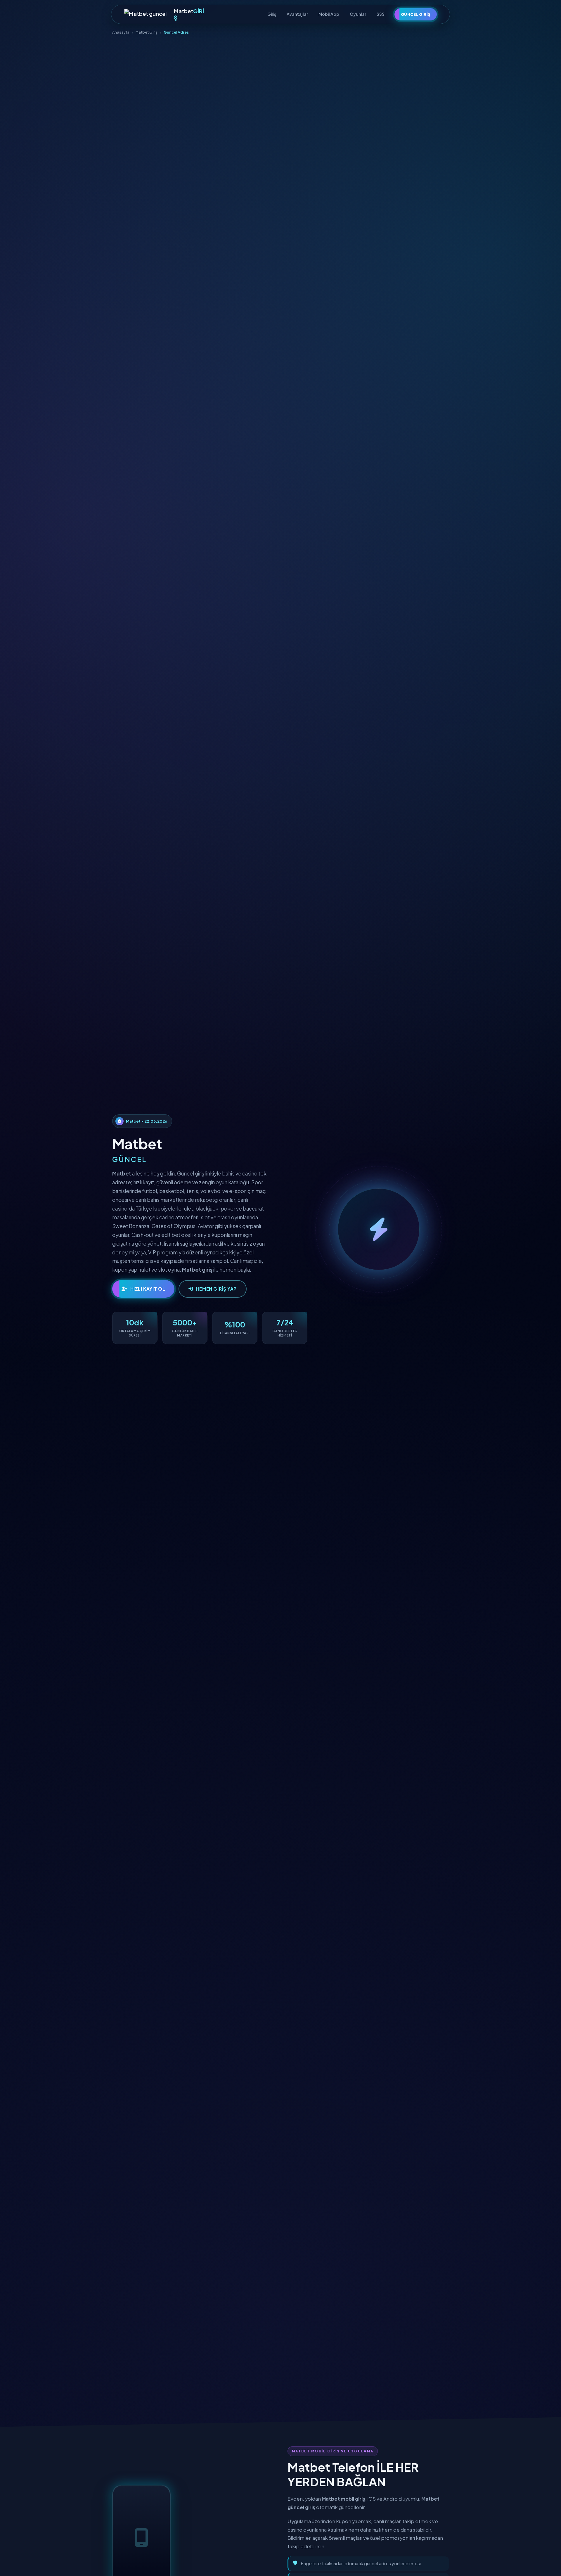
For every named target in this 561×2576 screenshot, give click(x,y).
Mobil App (329, 14)
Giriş (272, 14)
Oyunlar (358, 14)
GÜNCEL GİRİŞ (416, 14)
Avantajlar (297, 14)
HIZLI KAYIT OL (148, 1289)
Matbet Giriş (147, 32)
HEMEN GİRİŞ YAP (216, 1289)
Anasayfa (121, 32)
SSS (381, 14)
